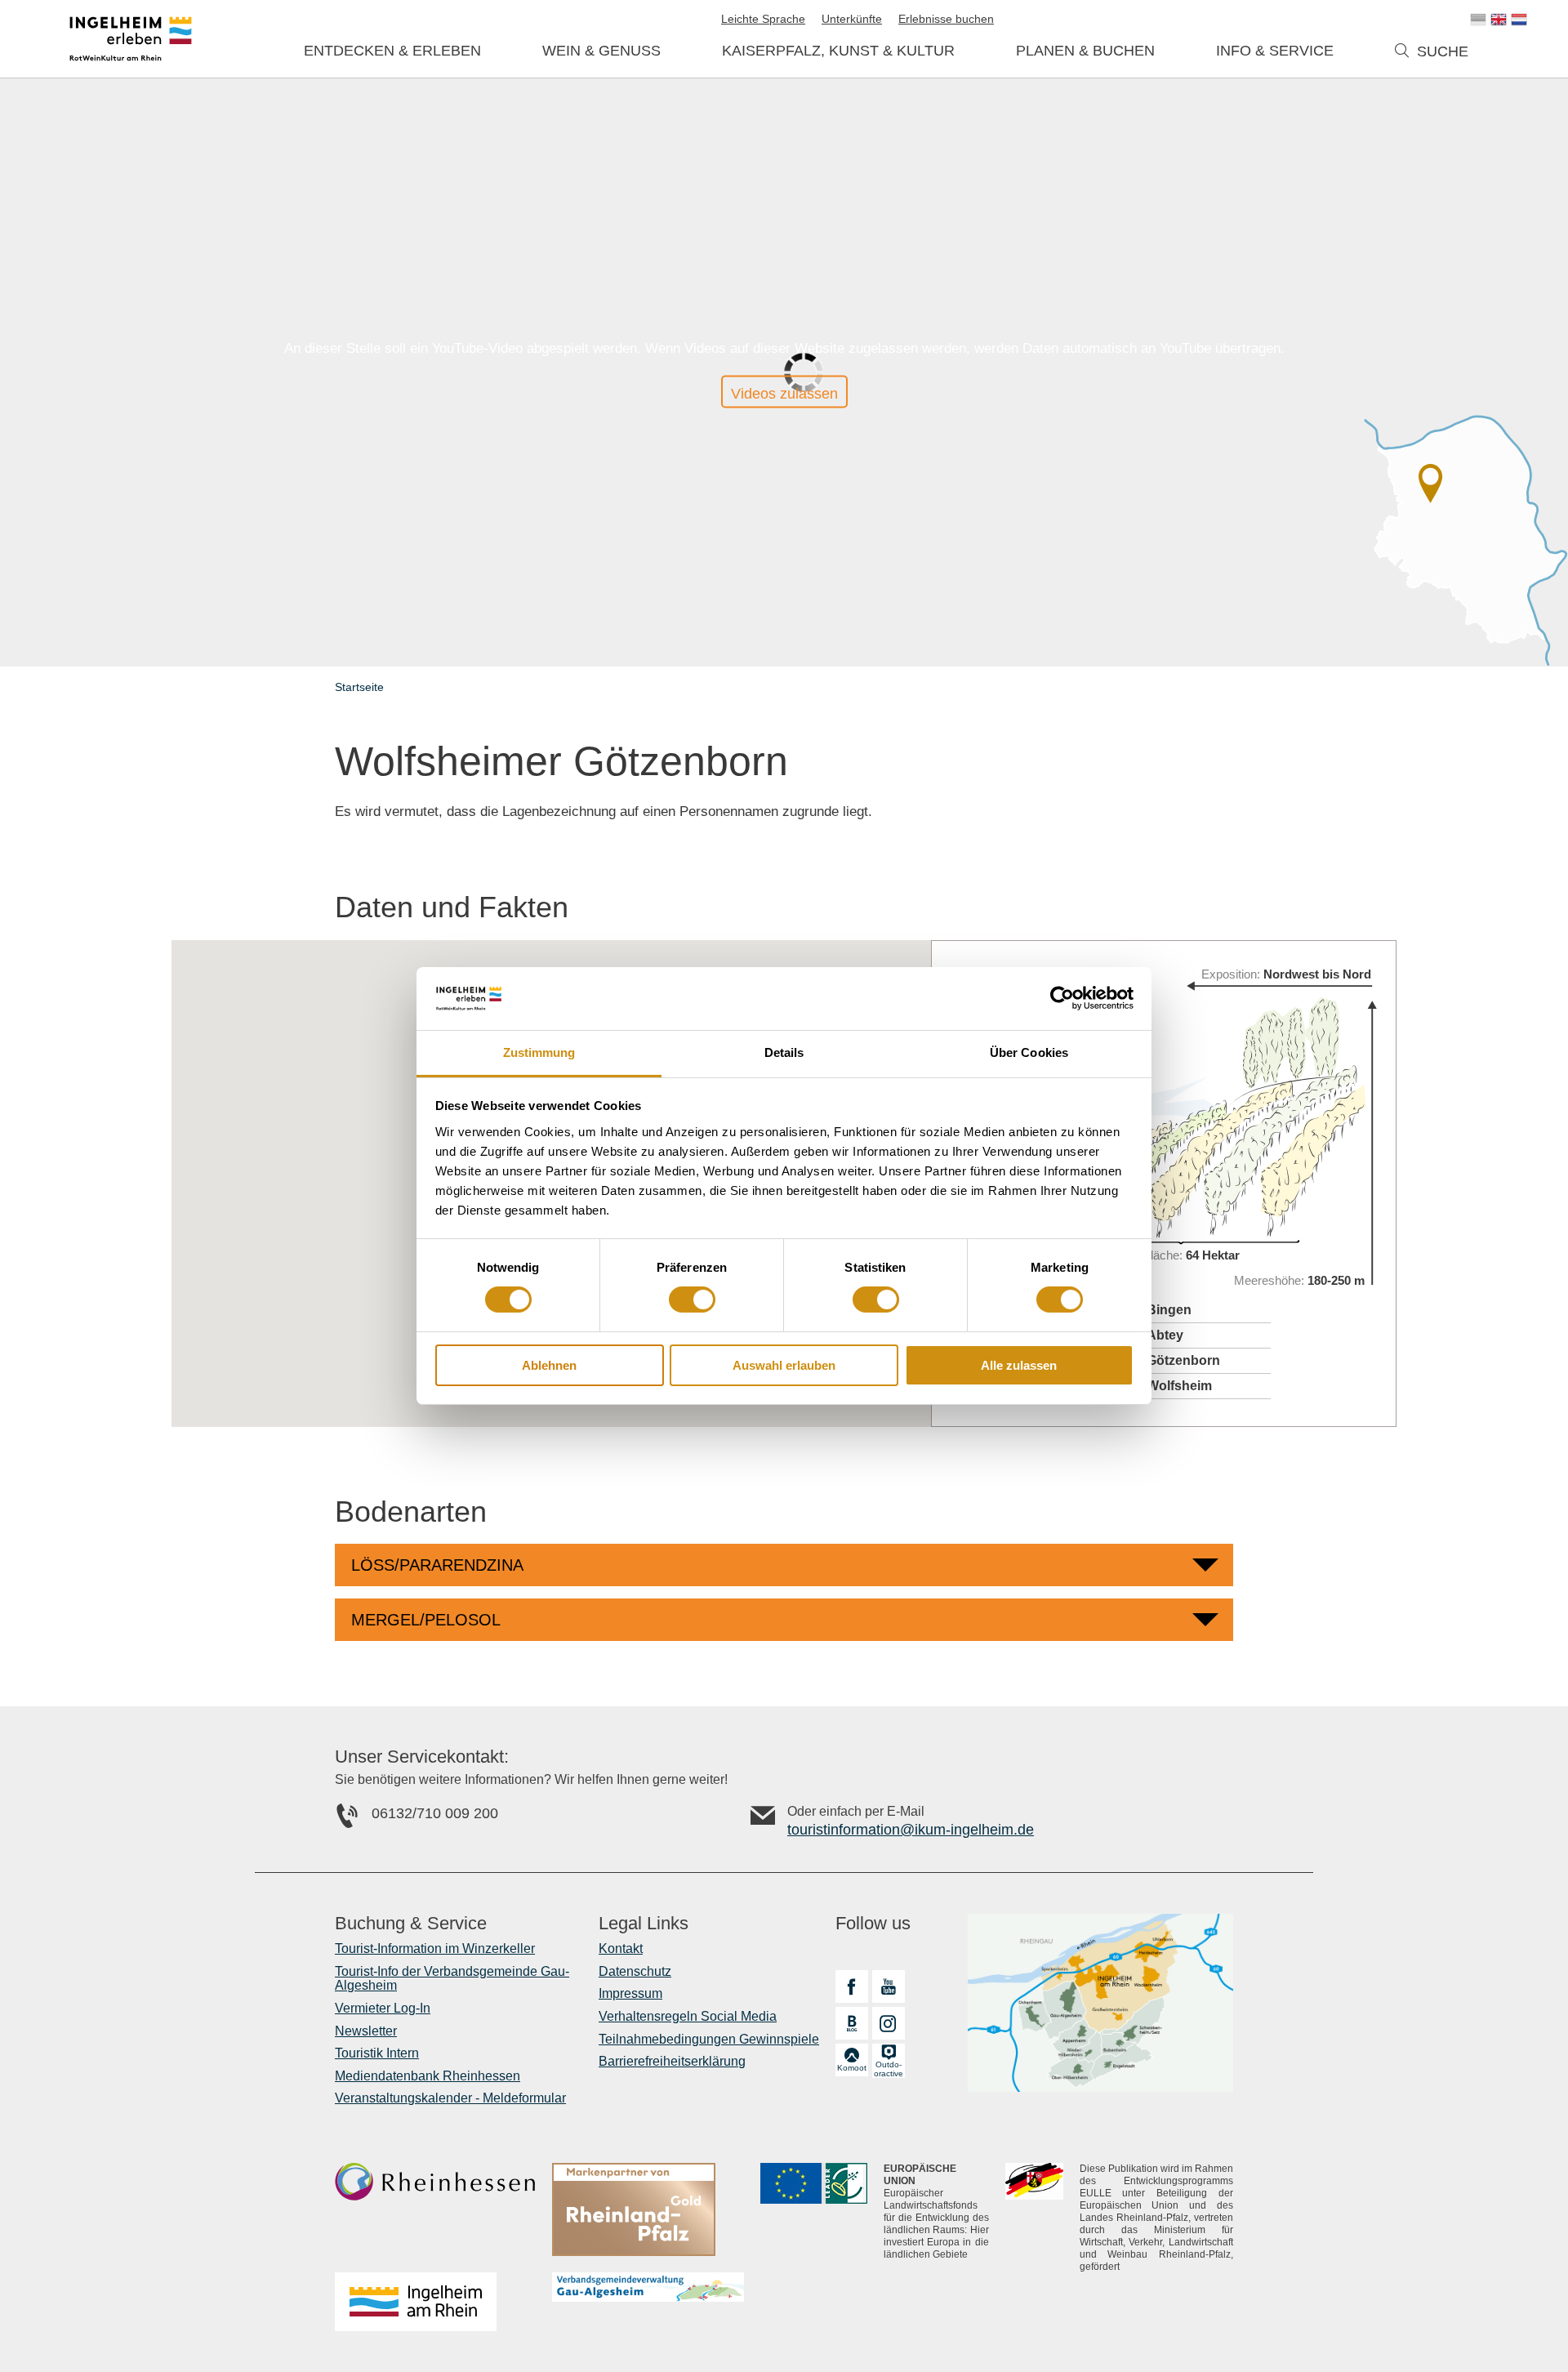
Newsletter (366, 2031)
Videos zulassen (784, 394)
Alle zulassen (1019, 1365)
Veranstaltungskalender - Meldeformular (450, 2098)
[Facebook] (852, 1986)
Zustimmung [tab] (539, 1052)
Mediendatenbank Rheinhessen (428, 2076)
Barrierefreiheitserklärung (672, 2061)
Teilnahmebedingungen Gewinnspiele (709, 2039)
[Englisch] (1499, 20)
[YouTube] (889, 1986)
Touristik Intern (377, 2053)
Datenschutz (635, 1971)
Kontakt (621, 1948)
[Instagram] (889, 2023)
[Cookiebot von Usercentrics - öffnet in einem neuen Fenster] (1062, 998)
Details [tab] (784, 1052)
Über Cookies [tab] (1029, 1052)
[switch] (692, 1300)
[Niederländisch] (1519, 20)
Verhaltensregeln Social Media (688, 2016)
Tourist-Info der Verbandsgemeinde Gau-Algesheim (452, 1979)
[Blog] (852, 2023)
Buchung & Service (411, 1924)
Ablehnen (549, 1365)
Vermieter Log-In (383, 2008)
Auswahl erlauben (784, 1365)
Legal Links (644, 1924)
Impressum (630, 1993)
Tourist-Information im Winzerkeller (435, 1948)
